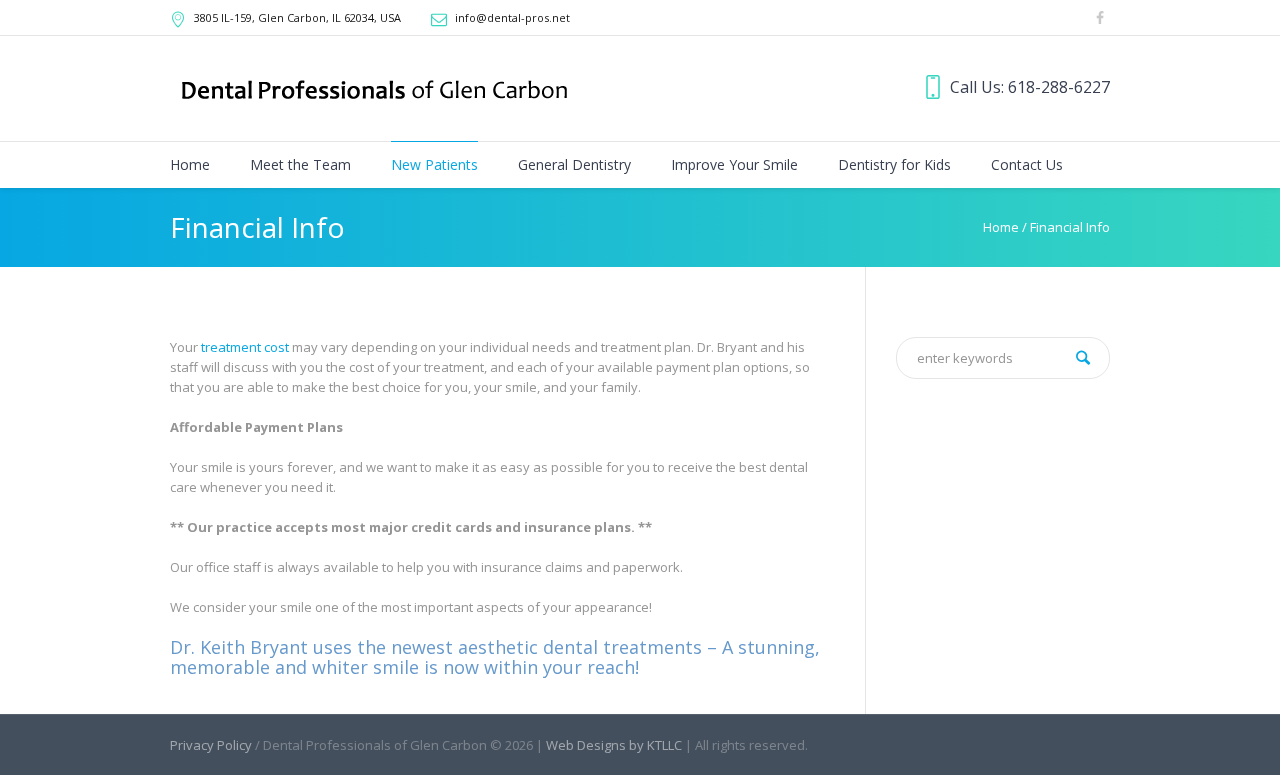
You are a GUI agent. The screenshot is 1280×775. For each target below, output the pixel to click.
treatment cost (245, 347)
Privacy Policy (211, 745)
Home (1001, 227)
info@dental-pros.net (512, 17)
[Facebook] (1100, 18)
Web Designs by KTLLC (614, 745)
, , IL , (297, 17)
